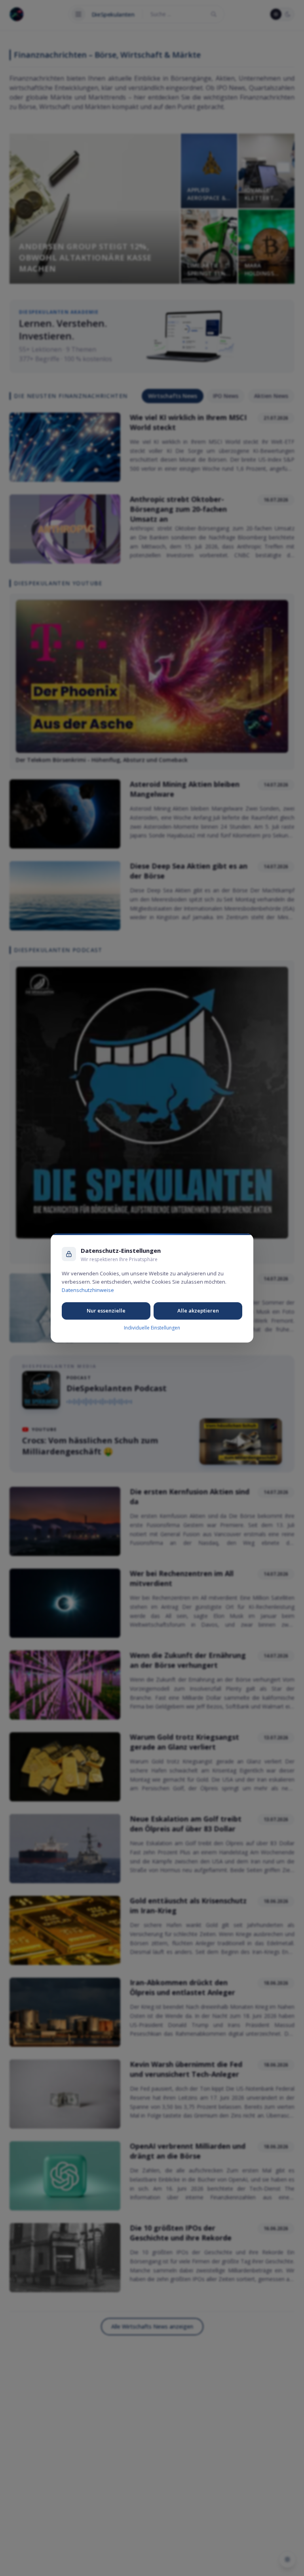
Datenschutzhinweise (88, 1290)
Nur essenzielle (106, 1311)
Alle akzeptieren (198, 1311)
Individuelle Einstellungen (152, 1328)
